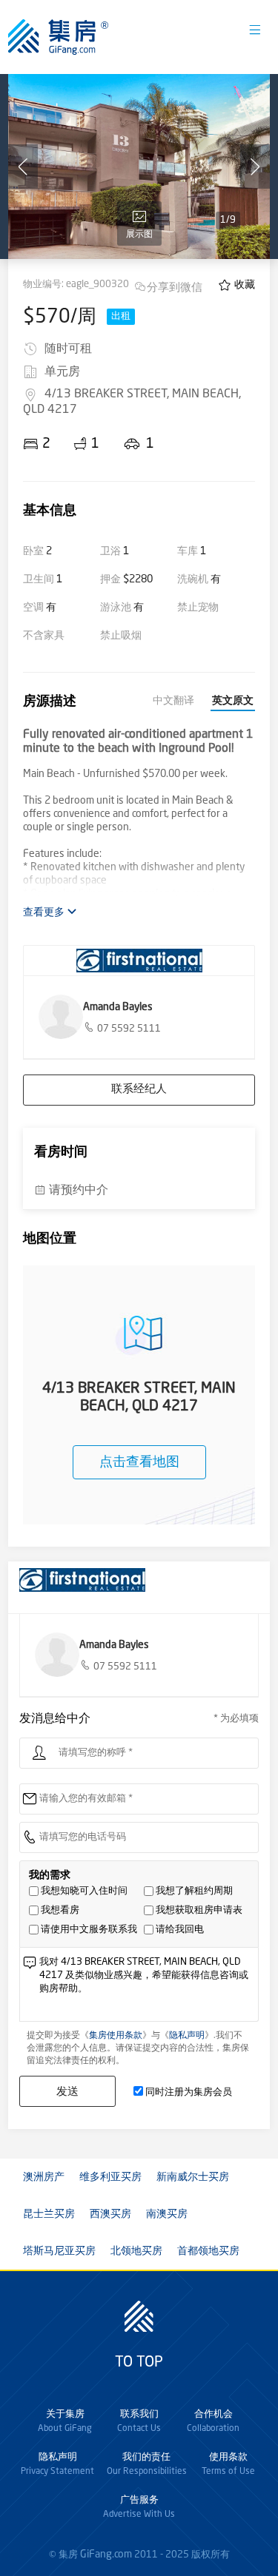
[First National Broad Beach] (139, 961)
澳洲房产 (44, 2177)
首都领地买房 (208, 2251)
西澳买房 (110, 2214)
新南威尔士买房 (193, 2177)
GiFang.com (106, 2555)
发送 (67, 2091)
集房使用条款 (116, 2036)
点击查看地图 (139, 1462)
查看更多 (45, 912)
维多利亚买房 (110, 2177)
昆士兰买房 (49, 2214)
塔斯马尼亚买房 (59, 2251)
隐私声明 (187, 2036)
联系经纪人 (139, 1090)
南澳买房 (167, 2214)
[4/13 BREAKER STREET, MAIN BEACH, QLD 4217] (139, 167)
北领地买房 (136, 2251)
